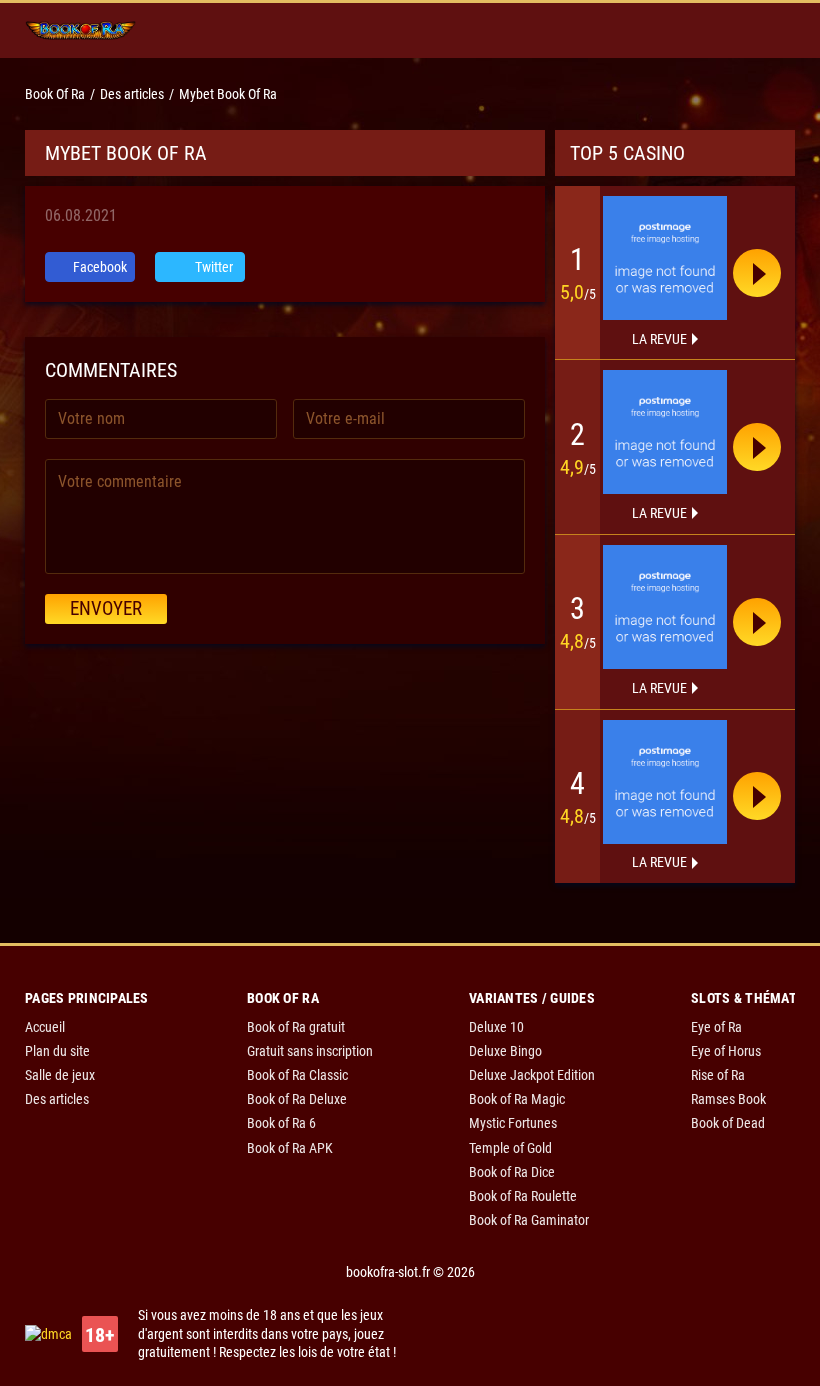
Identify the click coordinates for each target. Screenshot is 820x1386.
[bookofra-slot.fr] (80, 30)
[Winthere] (665, 607)
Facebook (98, 267)
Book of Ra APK (290, 1148)
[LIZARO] (665, 782)
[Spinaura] (665, 258)
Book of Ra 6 (281, 1123)
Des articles (57, 1099)
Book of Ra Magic (517, 1099)
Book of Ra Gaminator (529, 1220)
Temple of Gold (510, 1148)
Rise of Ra (718, 1075)
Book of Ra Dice (512, 1172)
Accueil (45, 1027)
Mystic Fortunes (513, 1123)
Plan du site (57, 1051)
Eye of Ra (716, 1027)
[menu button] (771, 30)
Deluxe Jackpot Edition (532, 1075)
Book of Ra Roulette (523, 1196)
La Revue (659, 339)
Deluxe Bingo (505, 1051)
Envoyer (106, 608)
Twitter (212, 267)
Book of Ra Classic (297, 1075)
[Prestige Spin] (665, 432)
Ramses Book (728, 1099)
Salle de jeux (60, 1075)
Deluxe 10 (496, 1027)
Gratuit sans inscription (310, 1051)
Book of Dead (728, 1123)
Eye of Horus (726, 1051)
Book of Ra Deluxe (297, 1099)
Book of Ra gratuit (296, 1027)
